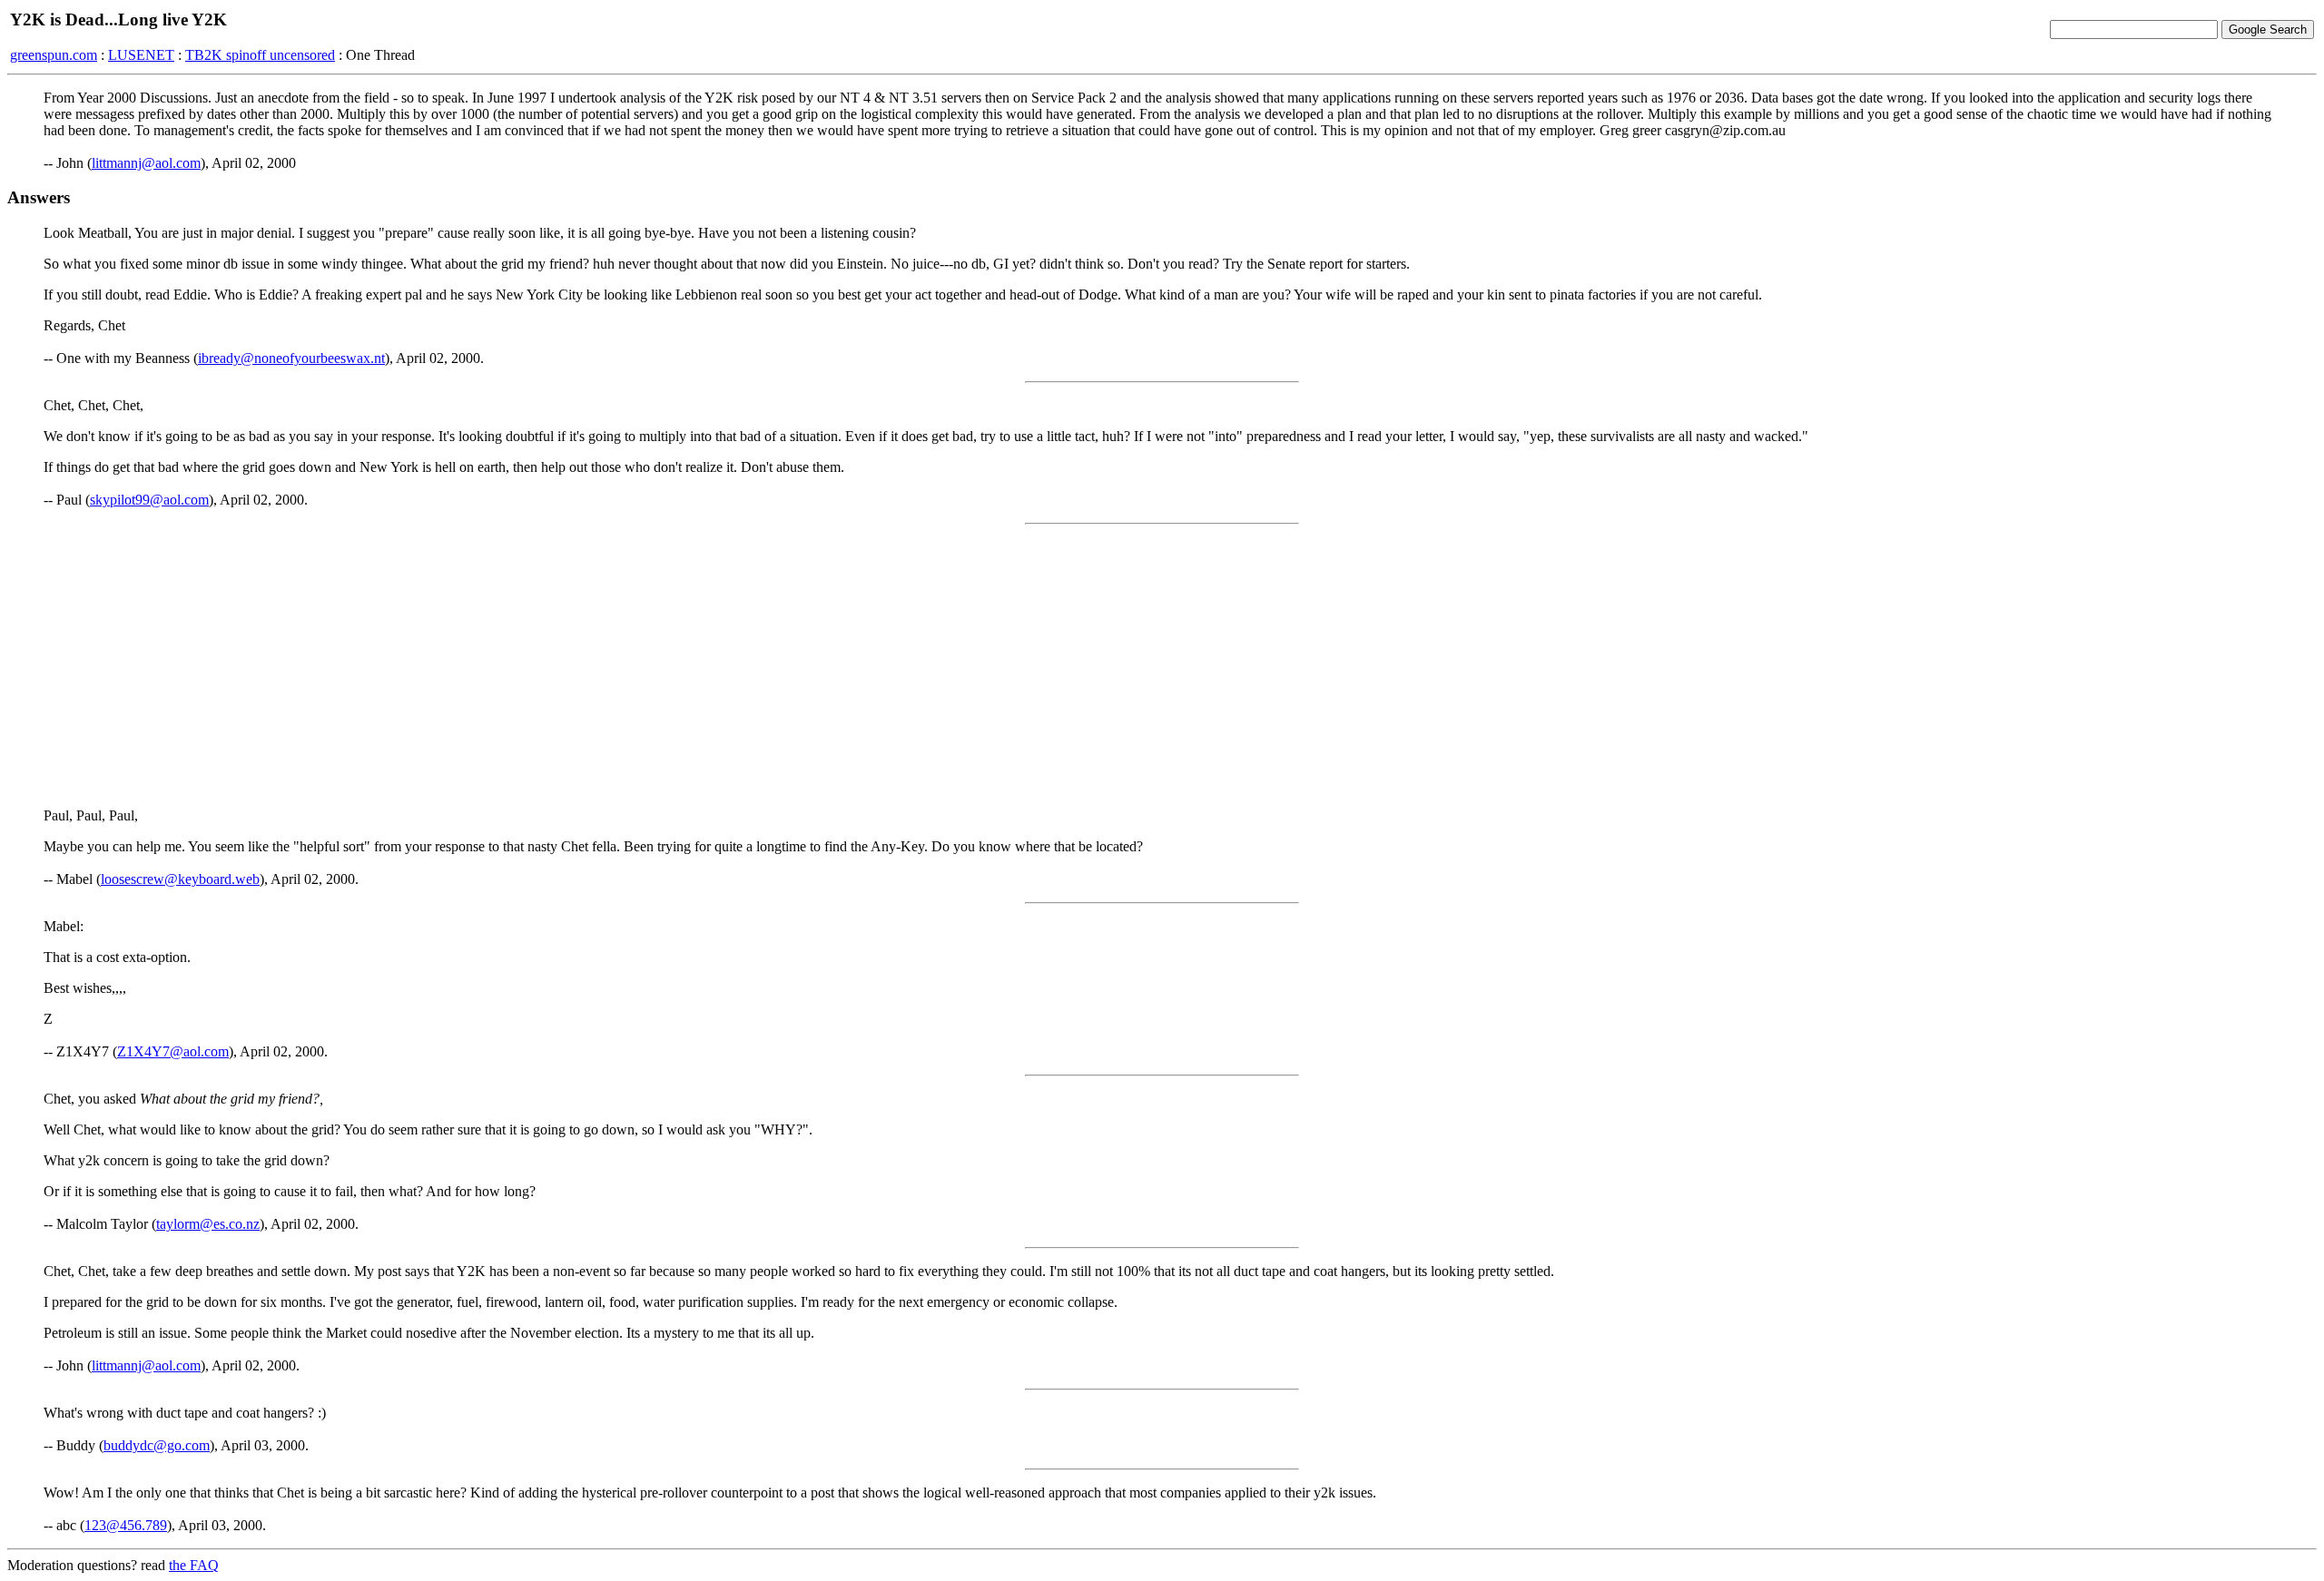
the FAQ (194, 1565)
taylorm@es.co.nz (208, 1224)
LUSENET (141, 55)
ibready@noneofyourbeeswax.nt (291, 358)
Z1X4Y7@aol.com (173, 1051)
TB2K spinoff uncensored (260, 55)
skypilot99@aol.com (149, 500)
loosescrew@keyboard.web (180, 879)
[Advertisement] (1162, 666)
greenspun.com (54, 55)
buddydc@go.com (157, 1445)
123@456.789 (126, 1525)
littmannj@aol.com (146, 163)
